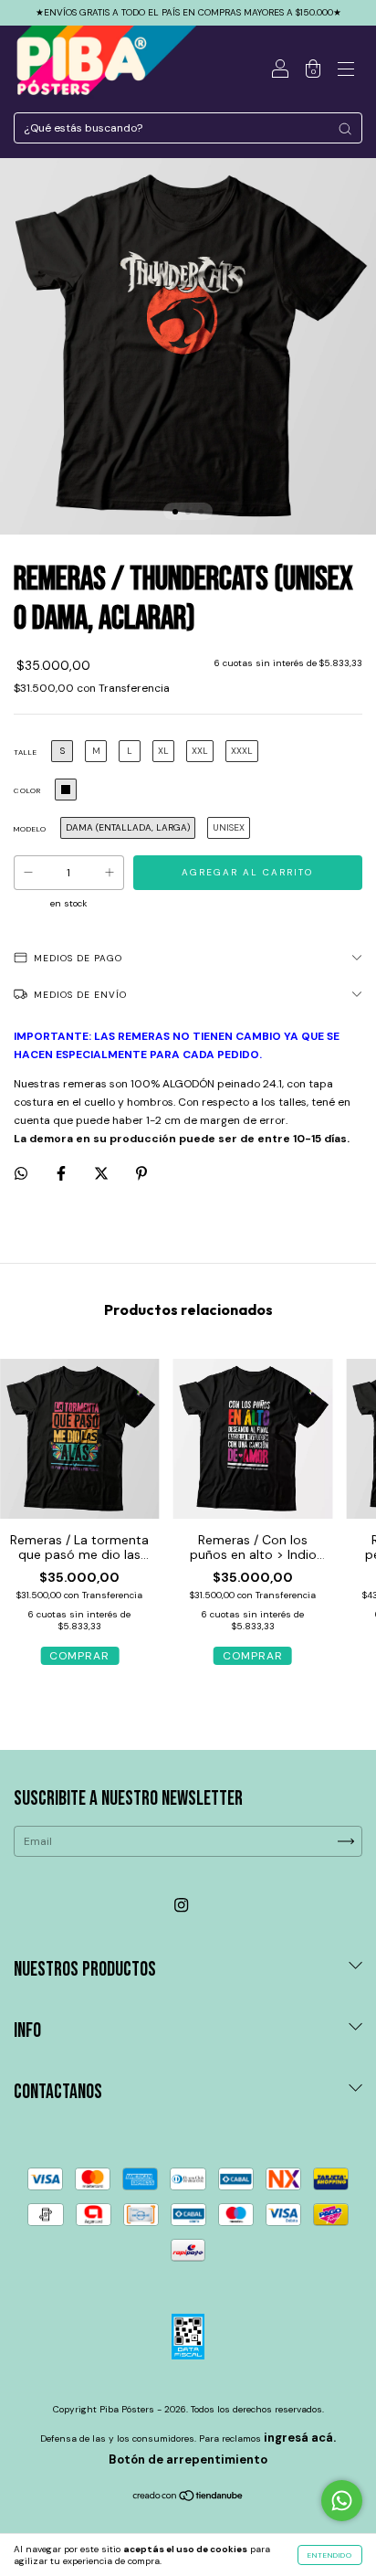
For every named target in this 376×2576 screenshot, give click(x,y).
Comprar (79, 1656)
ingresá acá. (300, 2438)
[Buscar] (345, 129)
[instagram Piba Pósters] (181, 1906)
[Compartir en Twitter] (103, 1173)
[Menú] (346, 71)
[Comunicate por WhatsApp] (342, 2501)
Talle (26, 752)
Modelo (30, 829)
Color (27, 790)
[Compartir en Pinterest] (141, 1173)
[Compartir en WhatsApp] (21, 1173)
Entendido (330, 2555)
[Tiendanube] (188, 2498)
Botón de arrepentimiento (188, 2459)
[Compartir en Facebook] (63, 1173)
